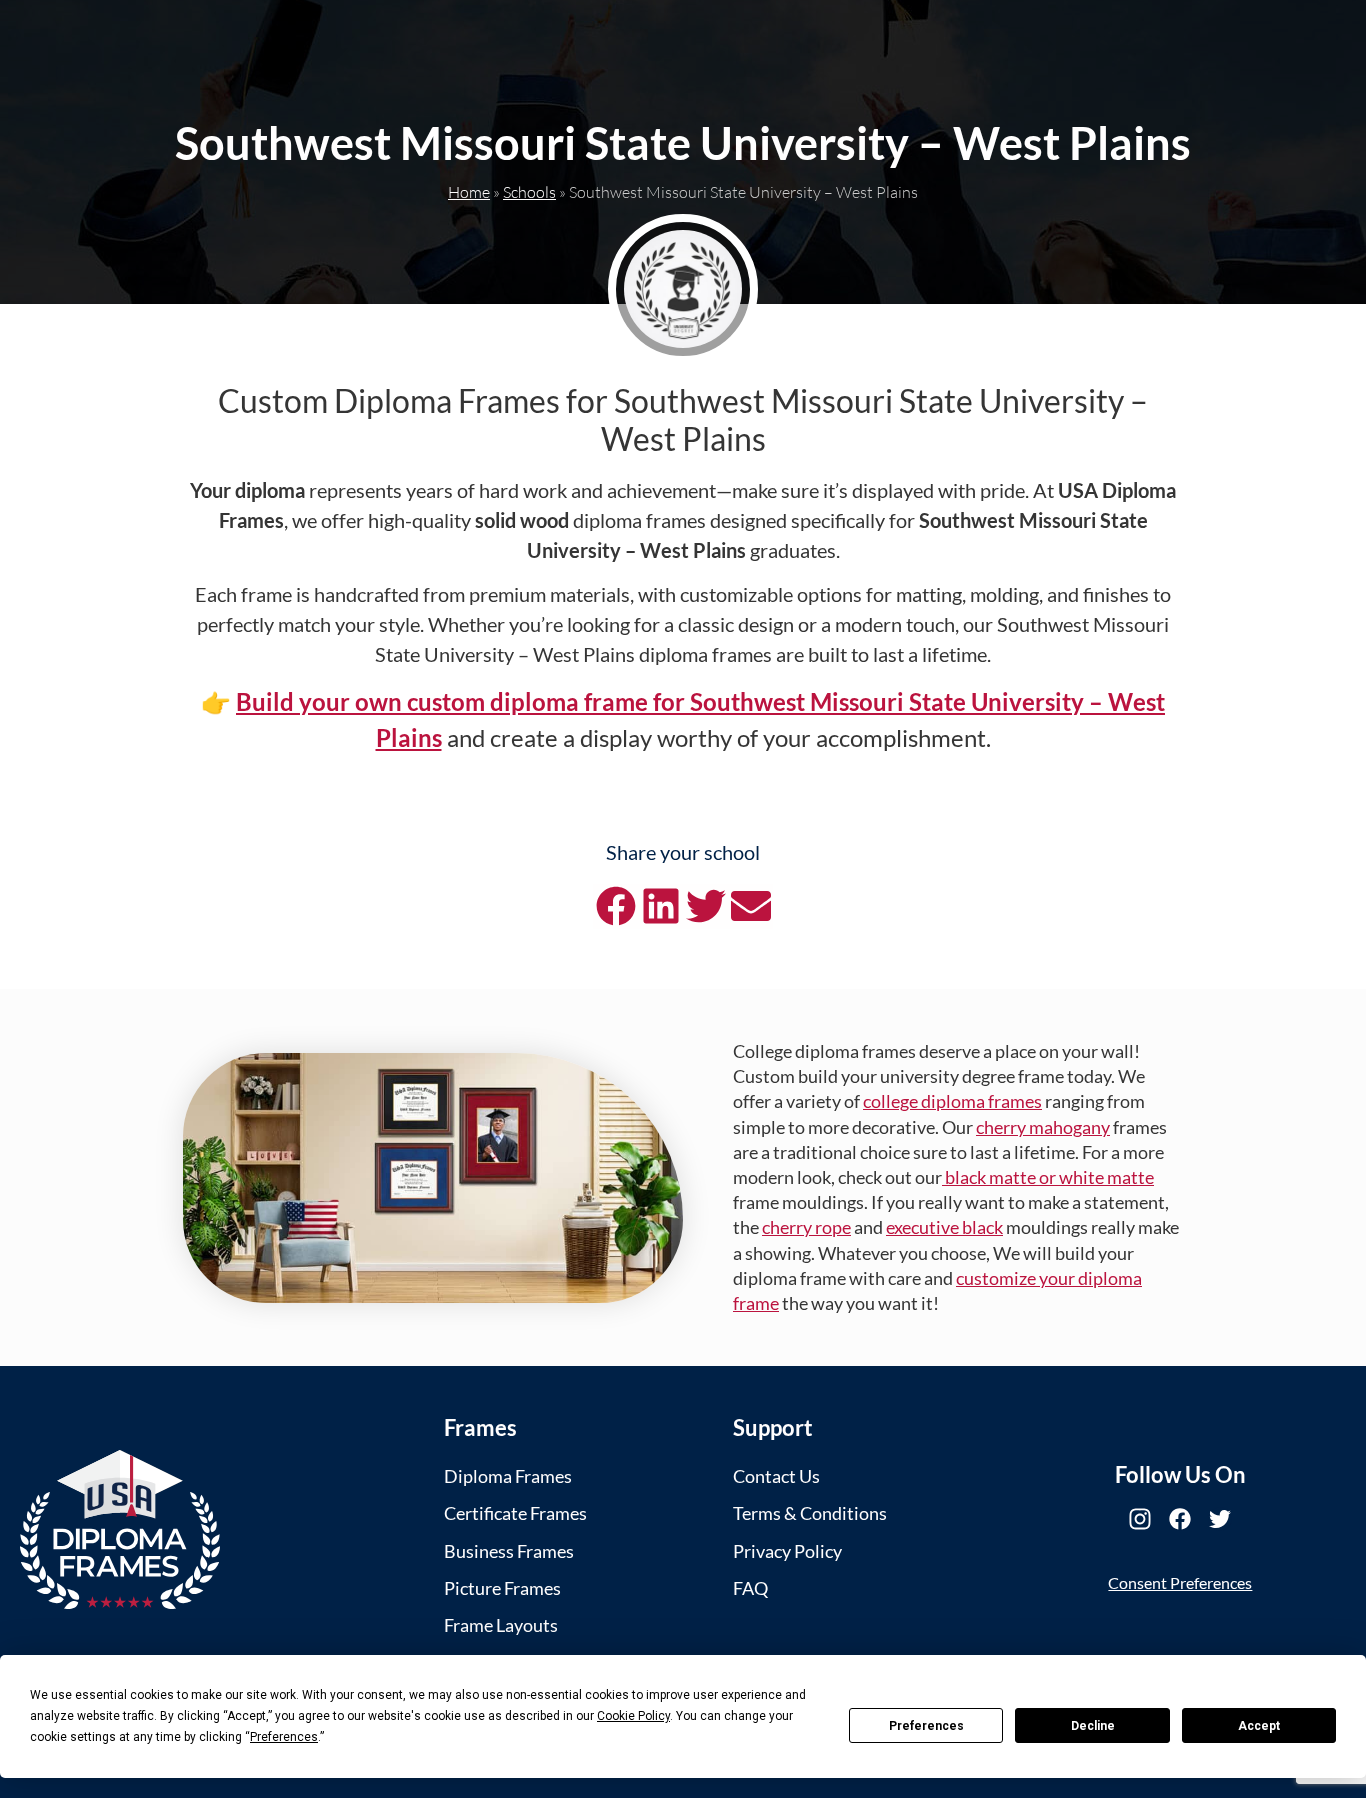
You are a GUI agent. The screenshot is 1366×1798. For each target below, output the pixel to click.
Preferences (926, 1726)
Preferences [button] (284, 1737)
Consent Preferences (1180, 1582)
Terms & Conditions (810, 1513)
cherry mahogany (1043, 1127)
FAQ (750, 1588)
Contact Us (776, 1476)
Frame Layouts (501, 1625)
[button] (615, 906)
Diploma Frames (508, 1476)
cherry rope (806, 1227)
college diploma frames (952, 1101)
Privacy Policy (787, 1551)
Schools (529, 192)
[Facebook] (1180, 1519)
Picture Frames (502, 1588)
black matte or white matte (1048, 1177)
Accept (1259, 1726)
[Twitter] (1220, 1519)
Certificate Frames (515, 1513)
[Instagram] (1140, 1519)
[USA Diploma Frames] (120, 1529)
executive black (944, 1227)
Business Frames (509, 1551)
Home (469, 192)
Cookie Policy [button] (633, 1716)
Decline (1093, 1726)
